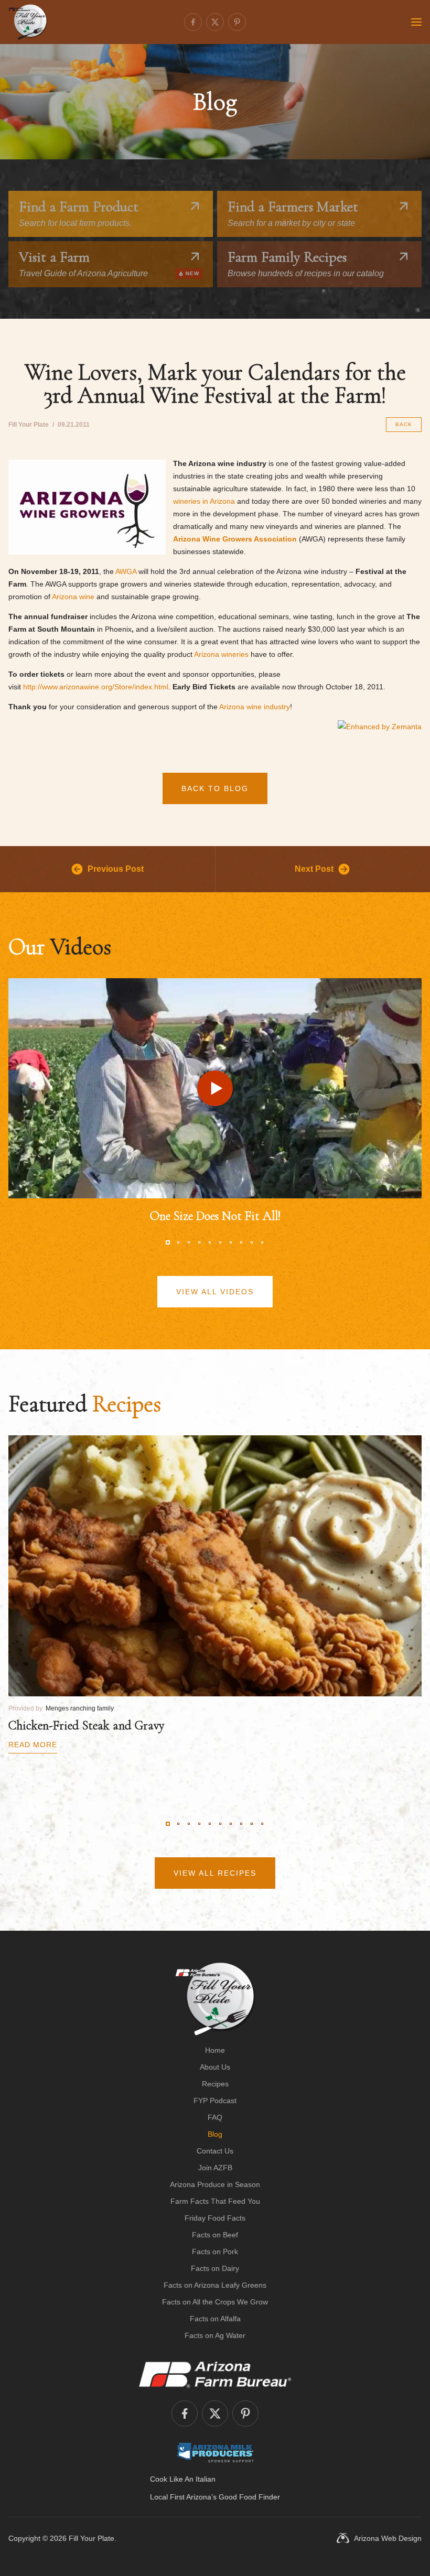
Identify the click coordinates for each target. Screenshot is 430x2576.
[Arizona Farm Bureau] (215, 2374)
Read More (33, 1745)
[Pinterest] (237, 22)
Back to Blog (215, 788)
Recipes (215, 2084)
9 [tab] (252, 1242)
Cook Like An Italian (183, 2479)
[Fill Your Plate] (28, 22)
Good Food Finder (249, 2497)
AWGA (126, 571)
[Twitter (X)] (215, 22)
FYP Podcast (215, 2101)
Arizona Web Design (388, 2538)
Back (404, 424)
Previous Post (116, 869)
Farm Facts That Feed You (215, 2201)
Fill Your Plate (92, 2538)
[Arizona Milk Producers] (215, 2452)
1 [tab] (168, 1242)
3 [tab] (189, 1242)
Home (215, 2050)
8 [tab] (241, 1242)
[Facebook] (193, 22)
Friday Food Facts (215, 2218)
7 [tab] (231, 1242)
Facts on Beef (215, 2235)
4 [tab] (199, 1242)
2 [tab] (178, 1242)
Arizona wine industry (255, 707)
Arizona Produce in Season (215, 2184)
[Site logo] (215, 1999)
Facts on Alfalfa (215, 2319)
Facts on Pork (215, 2252)
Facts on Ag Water (215, 2335)
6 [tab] (220, 1242)
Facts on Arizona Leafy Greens (215, 2285)
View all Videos (215, 1292)
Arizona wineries (221, 654)
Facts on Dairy (215, 2268)
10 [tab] (262, 1242)
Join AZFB (215, 2168)
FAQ (215, 2117)
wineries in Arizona (204, 501)
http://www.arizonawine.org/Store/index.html (96, 687)
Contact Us (215, 2151)
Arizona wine (73, 597)
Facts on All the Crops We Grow (215, 2302)
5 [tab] (210, 1242)
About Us (215, 2067)
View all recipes (215, 1873)
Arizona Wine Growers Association (235, 539)
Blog (215, 2134)
